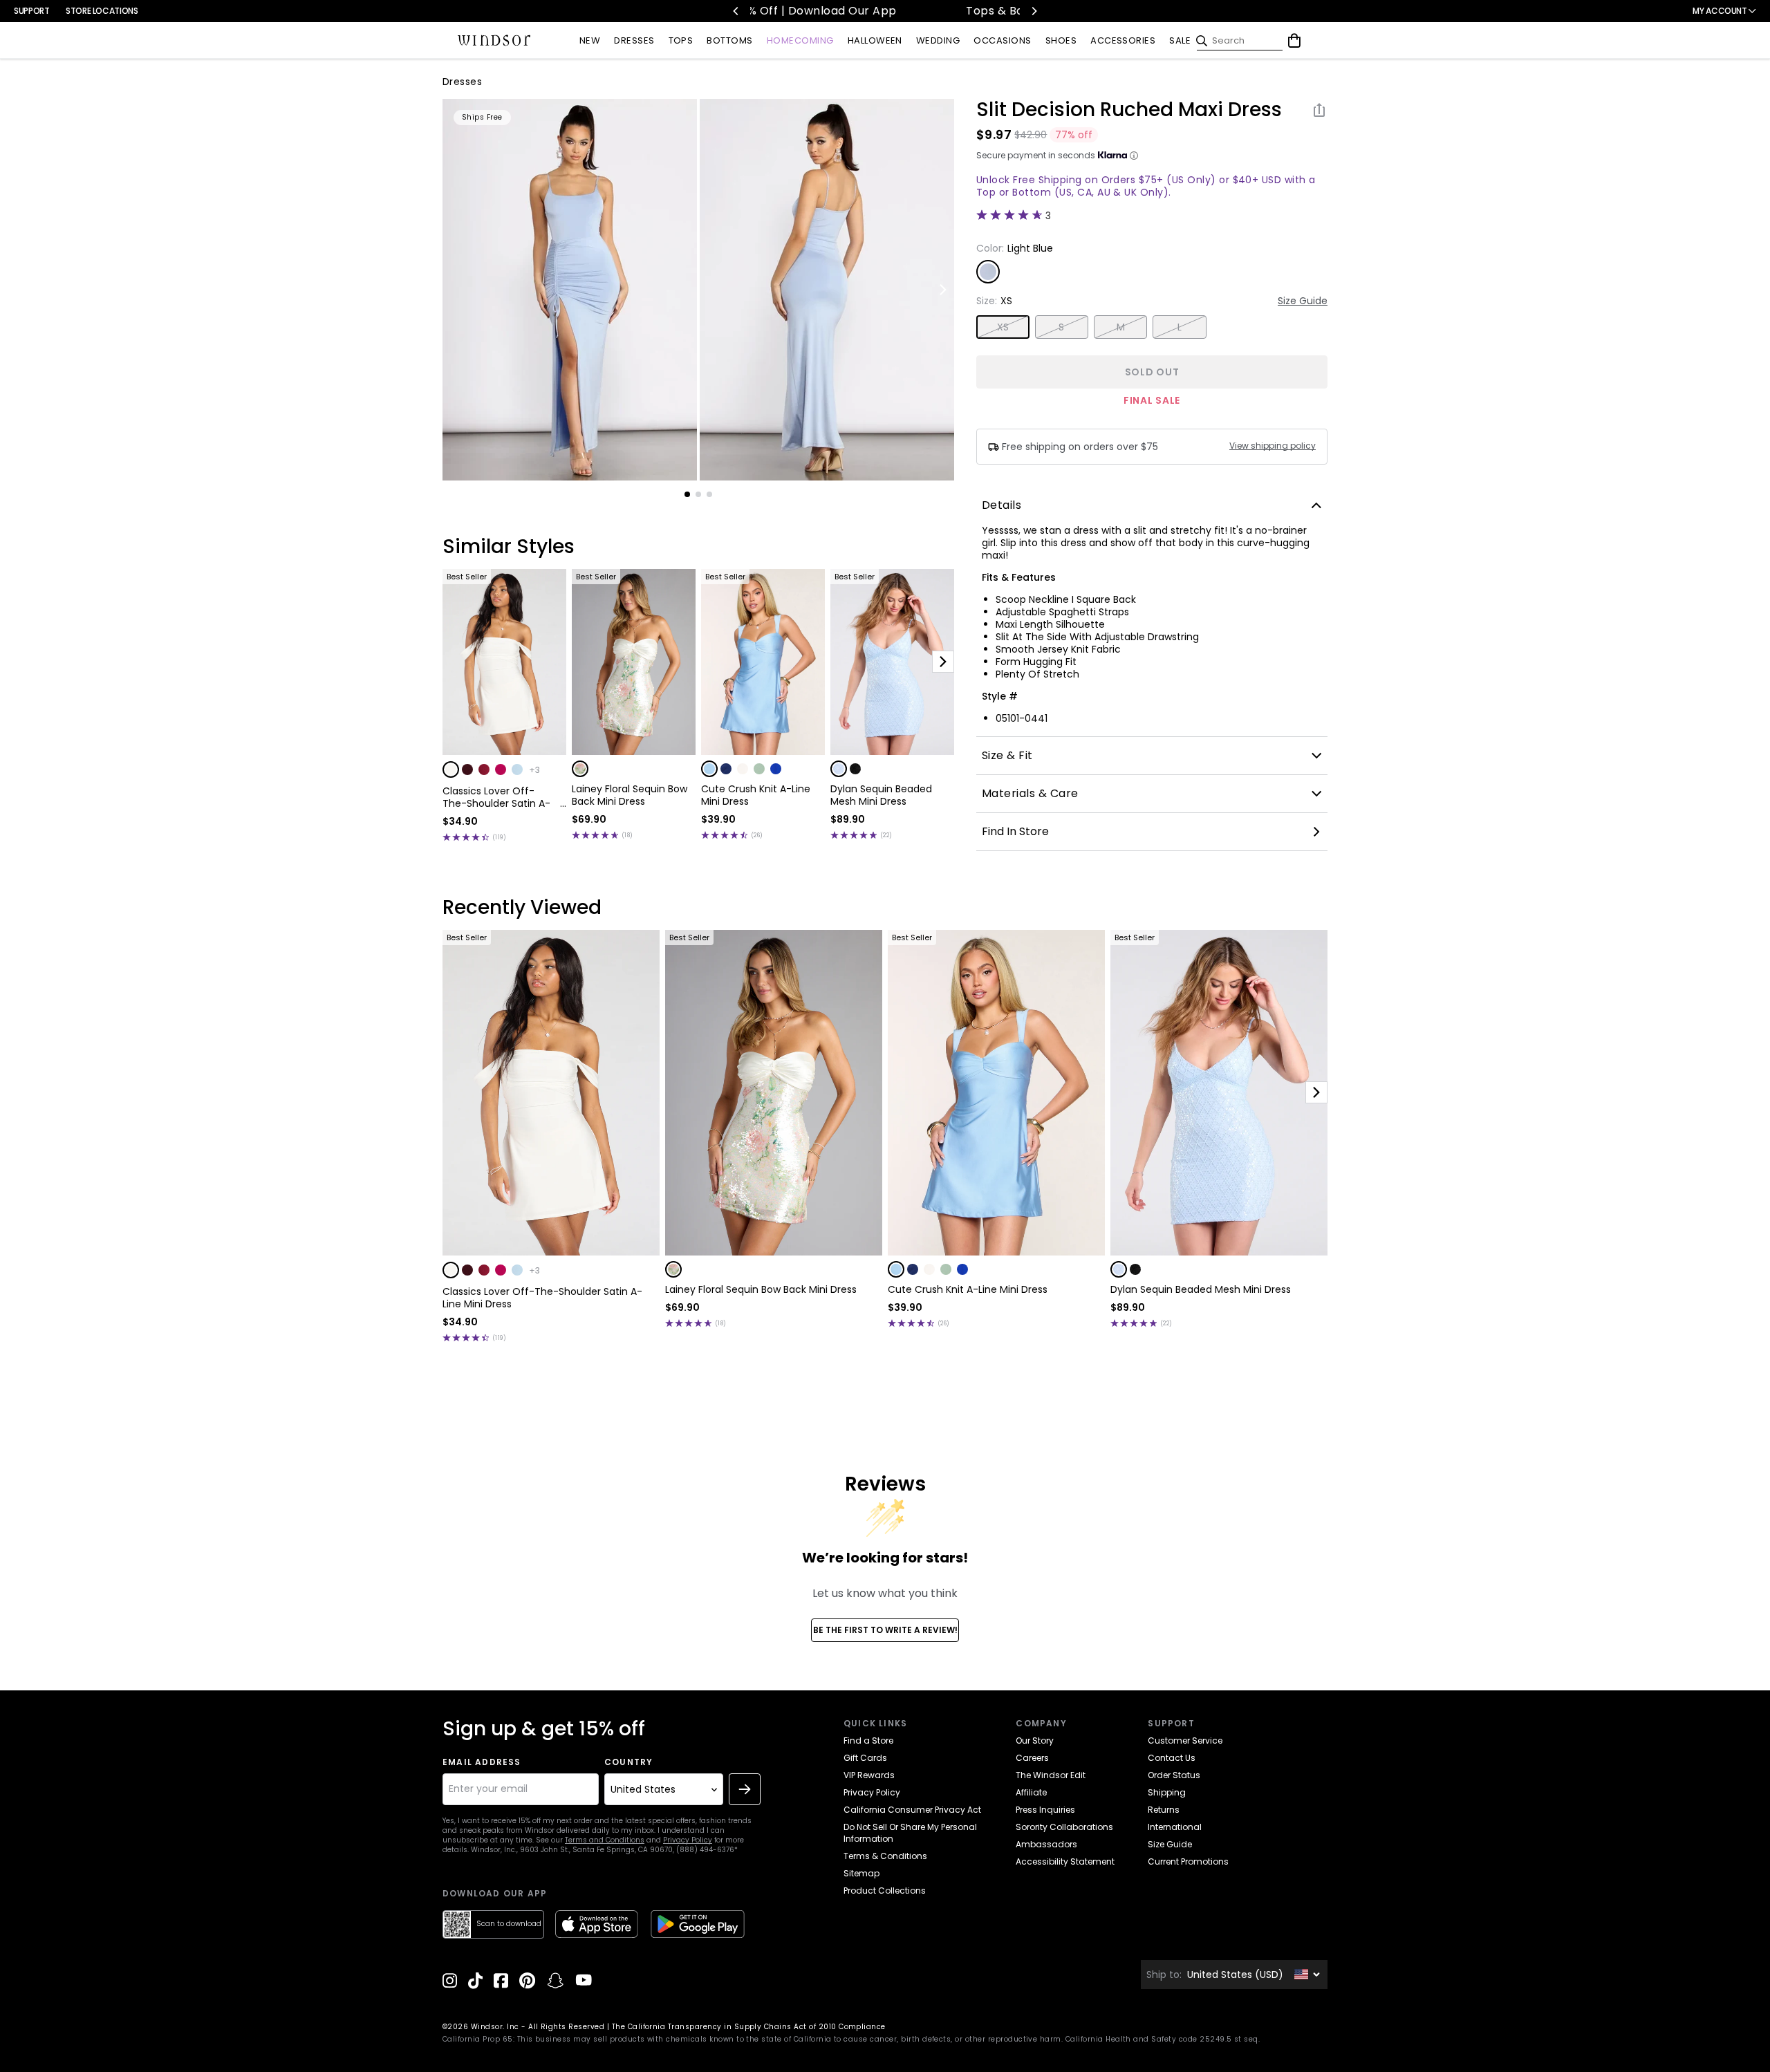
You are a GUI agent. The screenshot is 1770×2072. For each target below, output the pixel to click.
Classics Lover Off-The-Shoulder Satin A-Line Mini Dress (496, 797)
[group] (570, 290)
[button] (451, 769)
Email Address (482, 1762)
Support (31, 11)
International (1175, 1827)
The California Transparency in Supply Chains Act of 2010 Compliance (749, 2027)
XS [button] (1003, 327)
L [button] (1180, 327)
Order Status (1174, 1775)
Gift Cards (865, 1758)
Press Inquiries (1045, 1810)
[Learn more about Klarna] (1134, 156)
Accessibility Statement (1065, 1861)
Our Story (1035, 1740)
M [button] (1121, 327)
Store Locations (102, 11)
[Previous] (736, 11)
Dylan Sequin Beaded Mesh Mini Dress (881, 795)
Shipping (1167, 1792)
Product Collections (885, 1891)
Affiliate (1031, 1792)
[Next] (1034, 11)
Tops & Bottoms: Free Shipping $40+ (897, 11)
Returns (1164, 1810)
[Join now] (745, 1789)
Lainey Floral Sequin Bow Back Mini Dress (630, 795)
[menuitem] (590, 41)
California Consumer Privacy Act (912, 1810)
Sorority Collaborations (1064, 1827)
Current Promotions (1188, 1861)
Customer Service (1185, 1740)
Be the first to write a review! (885, 1630)
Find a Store (868, 1740)
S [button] (1061, 327)
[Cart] (1294, 41)
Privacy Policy (688, 1840)
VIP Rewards (869, 1775)
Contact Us (1172, 1758)
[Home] (494, 41)
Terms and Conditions (605, 1840)
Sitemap (861, 1873)
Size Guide (1303, 301)
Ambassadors (1046, 1844)
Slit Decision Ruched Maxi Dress (1129, 110)
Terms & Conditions (885, 1856)
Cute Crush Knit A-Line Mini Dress (756, 795)
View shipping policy (1273, 446)
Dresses (462, 82)
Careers (1032, 1758)
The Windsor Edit (1051, 1775)
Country (628, 1762)
